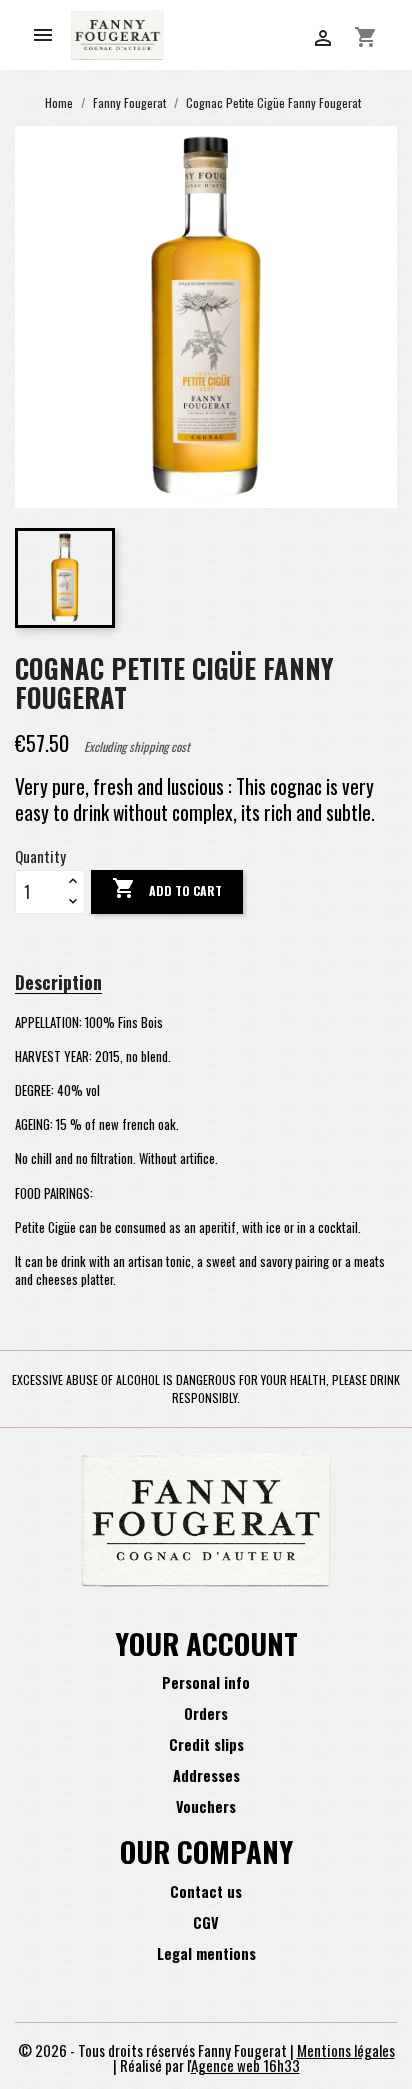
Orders (206, 1713)
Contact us (206, 1891)
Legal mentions (206, 1953)
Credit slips (206, 1744)
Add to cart (167, 888)
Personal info (206, 1682)
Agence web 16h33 (245, 2065)
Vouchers (206, 1806)
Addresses (206, 1775)
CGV (206, 1922)
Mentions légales (346, 2050)
